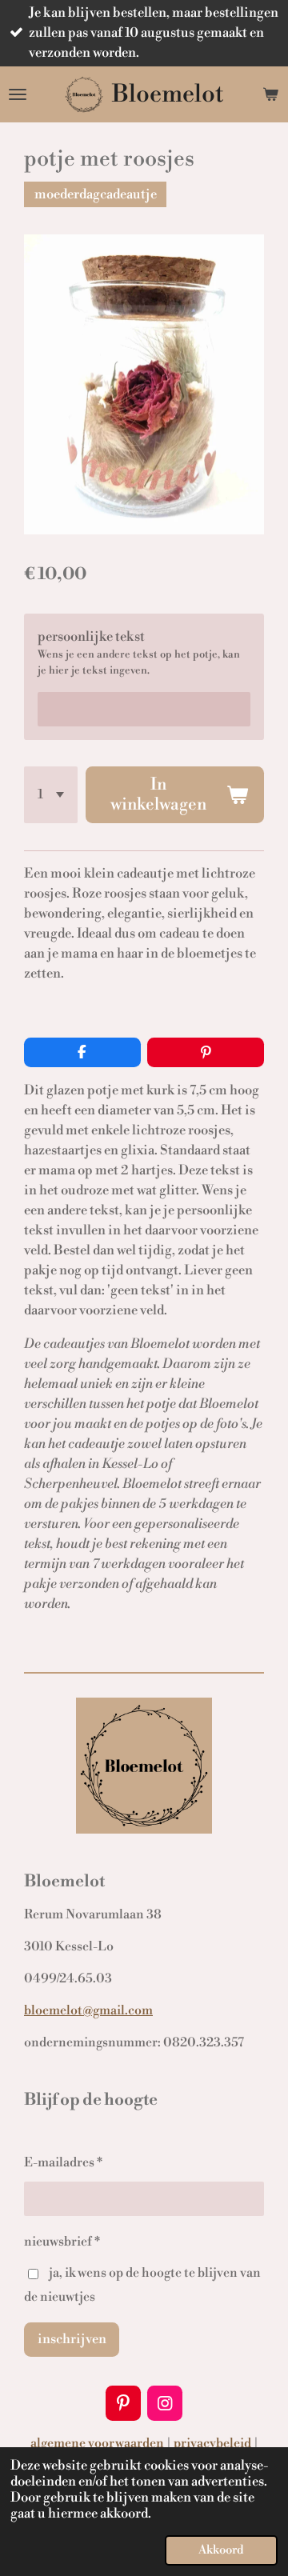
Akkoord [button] (221, 2550)
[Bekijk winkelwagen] (270, 94)
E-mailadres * (63, 2162)
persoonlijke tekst (91, 637)
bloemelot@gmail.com (88, 2010)
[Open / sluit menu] (18, 94)
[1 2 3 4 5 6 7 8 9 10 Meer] (51, 795)
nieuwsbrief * (62, 2242)
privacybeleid (212, 2443)
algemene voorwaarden (97, 2443)
